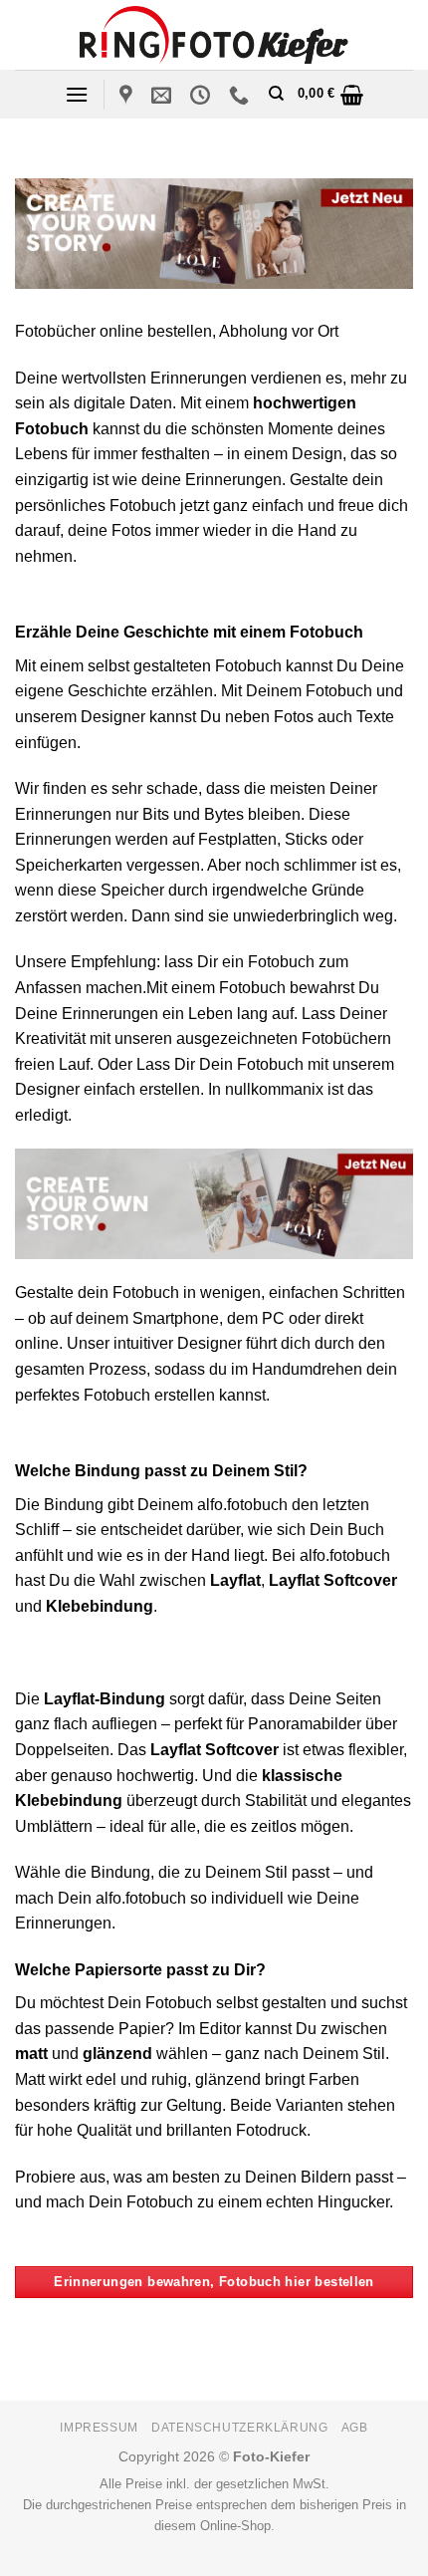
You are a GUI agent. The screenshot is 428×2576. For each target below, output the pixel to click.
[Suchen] (276, 94)
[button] (77, 94)
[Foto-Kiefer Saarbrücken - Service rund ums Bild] (214, 34)
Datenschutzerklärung (239, 2428)
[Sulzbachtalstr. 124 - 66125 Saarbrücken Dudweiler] (128, 95)
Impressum (99, 2428)
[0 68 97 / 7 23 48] (241, 95)
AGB (355, 2428)
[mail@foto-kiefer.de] (164, 95)
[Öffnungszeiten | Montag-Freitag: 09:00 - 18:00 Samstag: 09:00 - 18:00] (203, 95)
